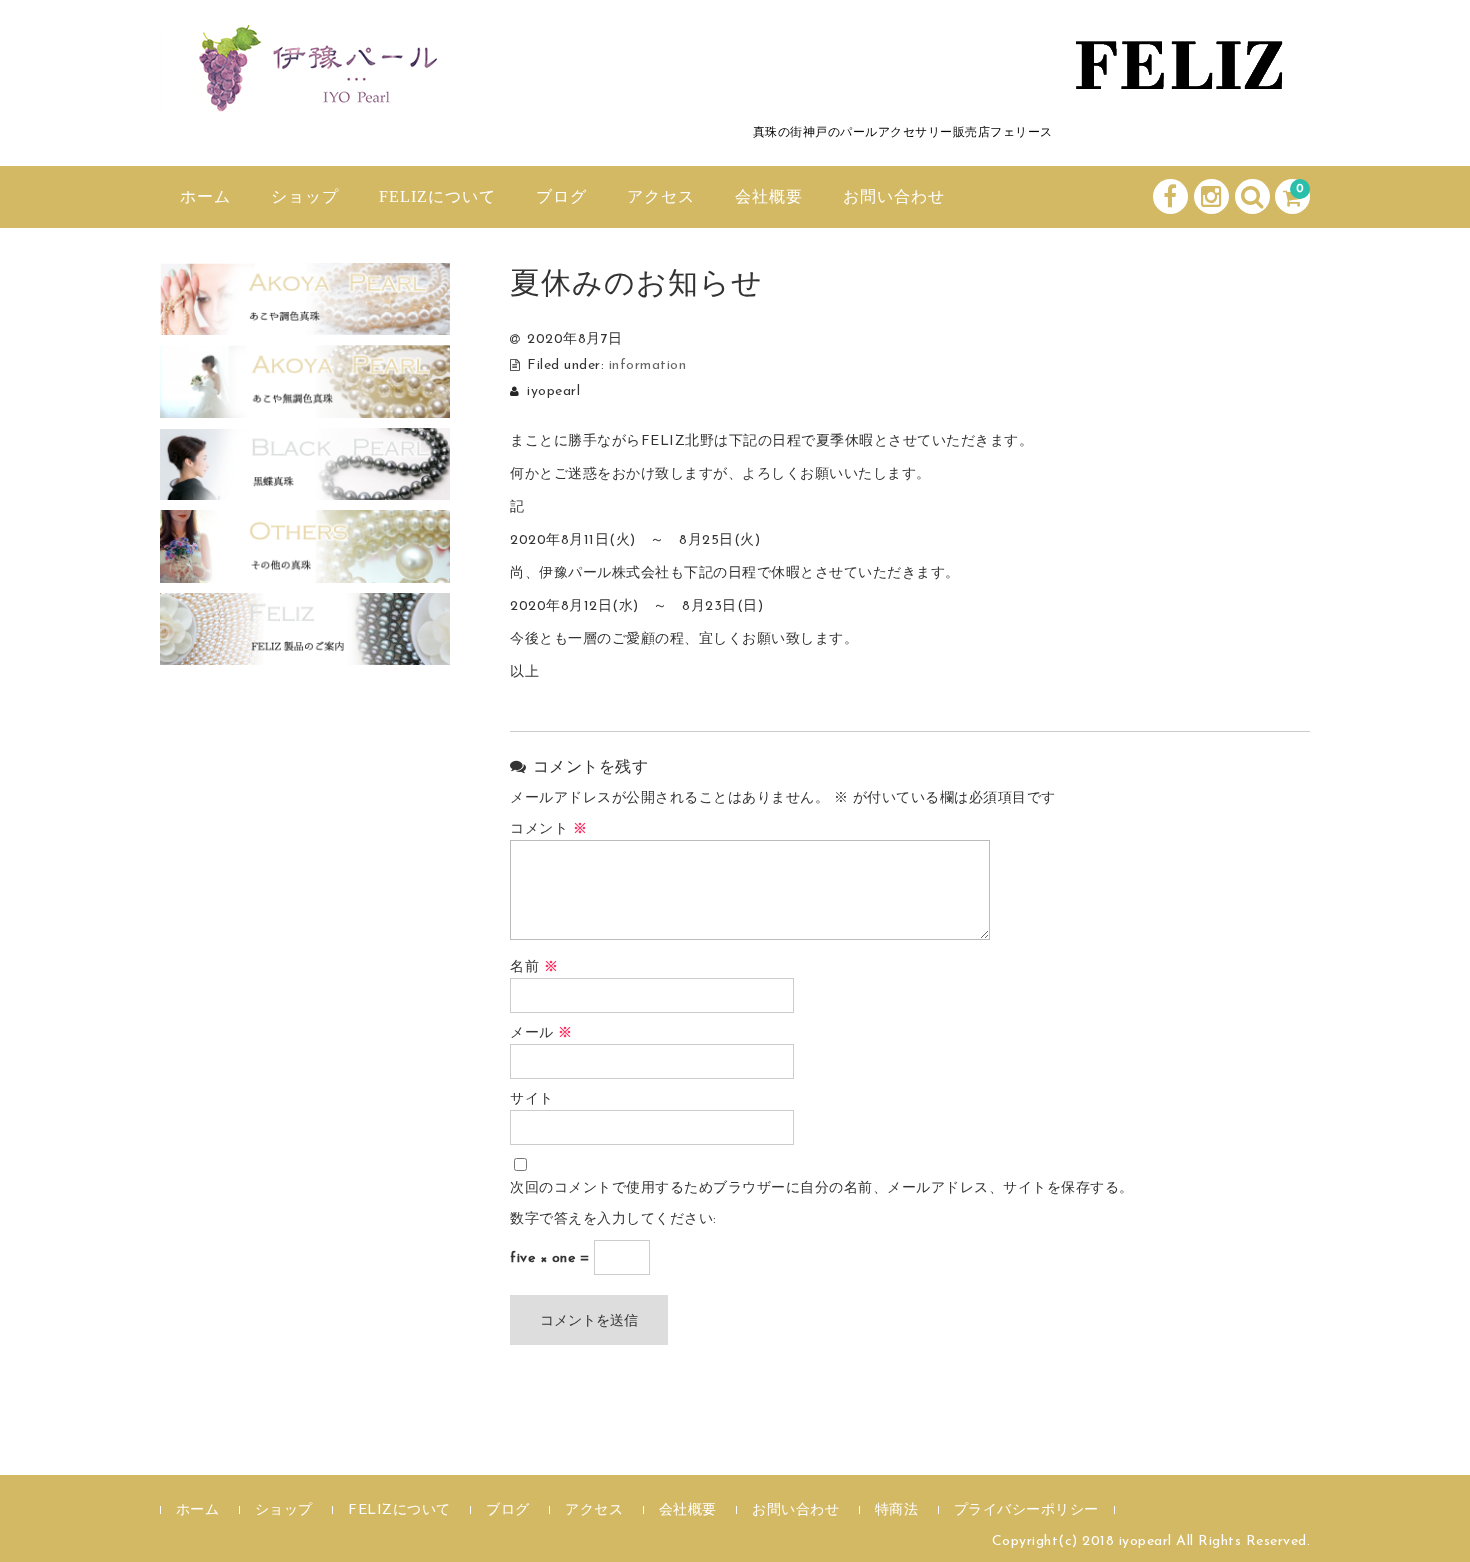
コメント (548, 829)
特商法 (897, 1510)
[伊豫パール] (310, 93)
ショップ (305, 196)
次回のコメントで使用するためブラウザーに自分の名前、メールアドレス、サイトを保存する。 (822, 1188)
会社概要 (769, 196)
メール (541, 1033)
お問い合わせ (894, 196)
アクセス (661, 196)
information (648, 365)
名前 (534, 967)
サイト (532, 1099)
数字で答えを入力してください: (613, 1219)
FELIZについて (437, 196)
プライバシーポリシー (1026, 1510)
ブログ (561, 196)
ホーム (205, 196)
